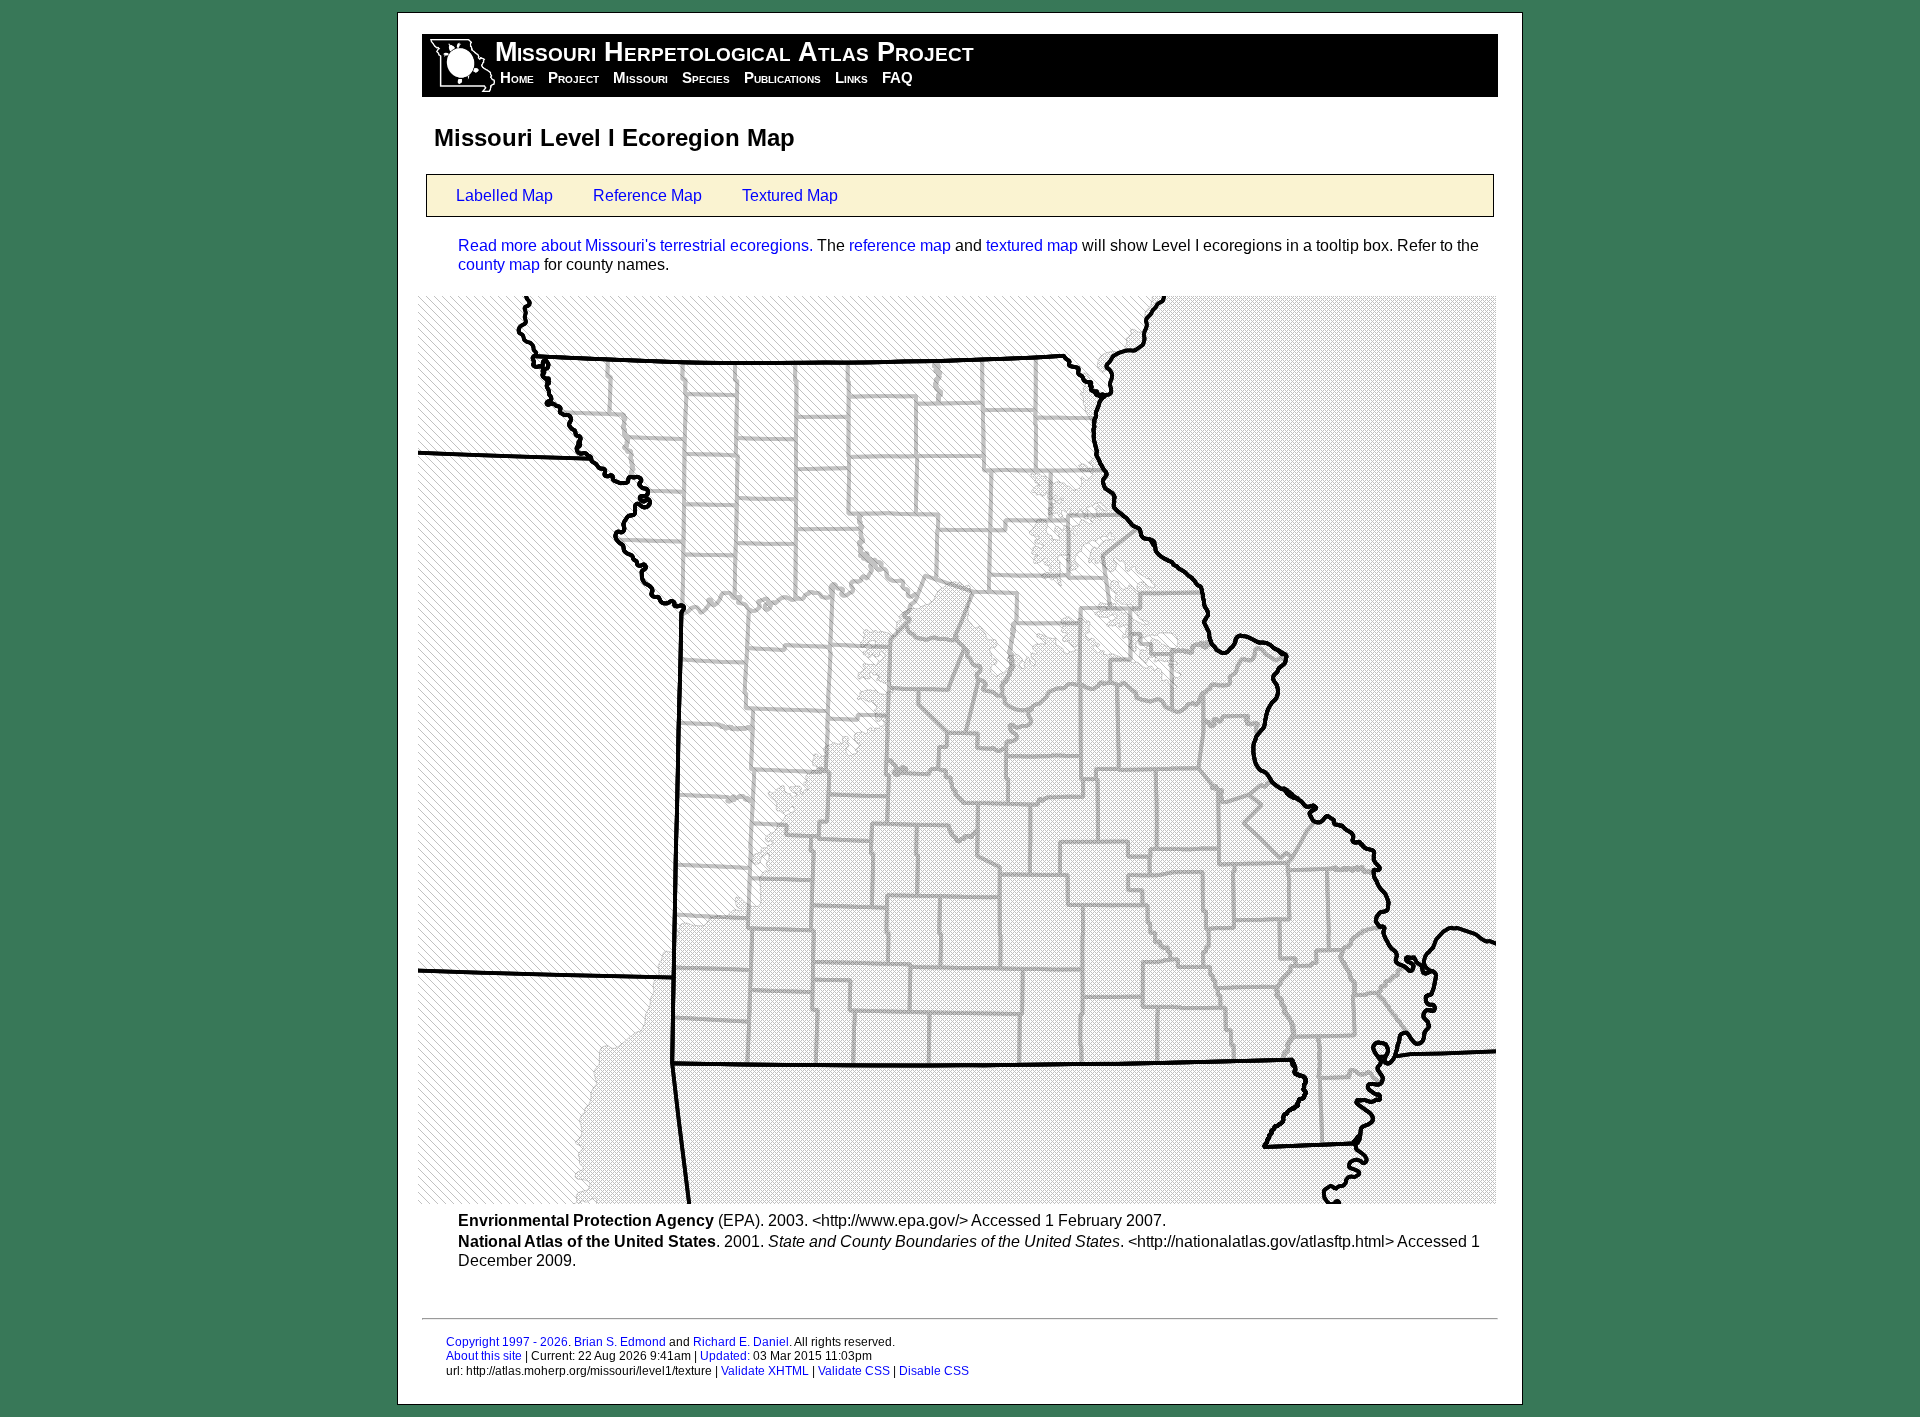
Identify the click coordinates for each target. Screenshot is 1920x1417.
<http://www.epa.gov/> (890, 1220)
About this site (484, 1356)
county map (499, 264)
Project (573, 78)
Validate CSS (854, 1371)
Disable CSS (934, 1371)
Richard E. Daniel (741, 1342)
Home (517, 78)
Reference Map (647, 195)
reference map (900, 245)
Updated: (725, 1356)
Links (851, 78)
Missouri (640, 78)
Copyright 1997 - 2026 (507, 1342)
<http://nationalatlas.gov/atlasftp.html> (1261, 1241)
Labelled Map (504, 195)
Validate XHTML (765, 1371)
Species (706, 78)
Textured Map (790, 195)
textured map (1032, 245)
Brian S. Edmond (620, 1342)
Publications (782, 78)
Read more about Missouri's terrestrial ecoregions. (635, 245)
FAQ (897, 78)
